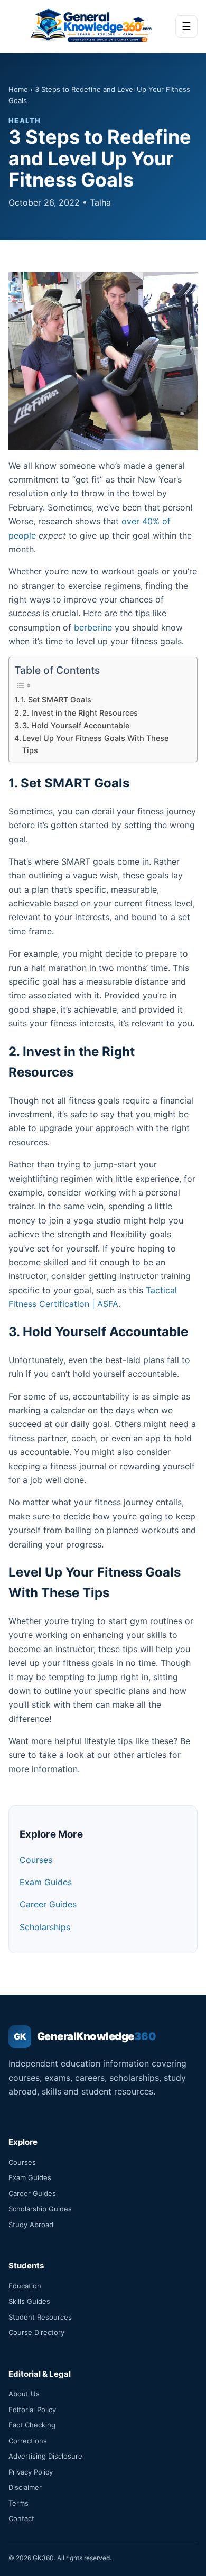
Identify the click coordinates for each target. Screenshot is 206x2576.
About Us (24, 2394)
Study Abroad (31, 2225)
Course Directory (36, 2332)
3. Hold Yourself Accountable (76, 725)
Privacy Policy (31, 2472)
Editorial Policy (32, 2410)
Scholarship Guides (40, 2209)
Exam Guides (46, 1882)
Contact (21, 2518)
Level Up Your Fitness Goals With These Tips (95, 744)
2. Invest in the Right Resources (80, 713)
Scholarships (45, 1927)
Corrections (28, 2441)
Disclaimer (25, 2487)
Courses (36, 1860)
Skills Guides (29, 2301)
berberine (93, 627)
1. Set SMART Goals (56, 699)
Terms (18, 2503)
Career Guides (48, 1904)
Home (18, 89)
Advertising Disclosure (45, 2456)
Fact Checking (32, 2425)
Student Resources (40, 2317)
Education (25, 2286)
